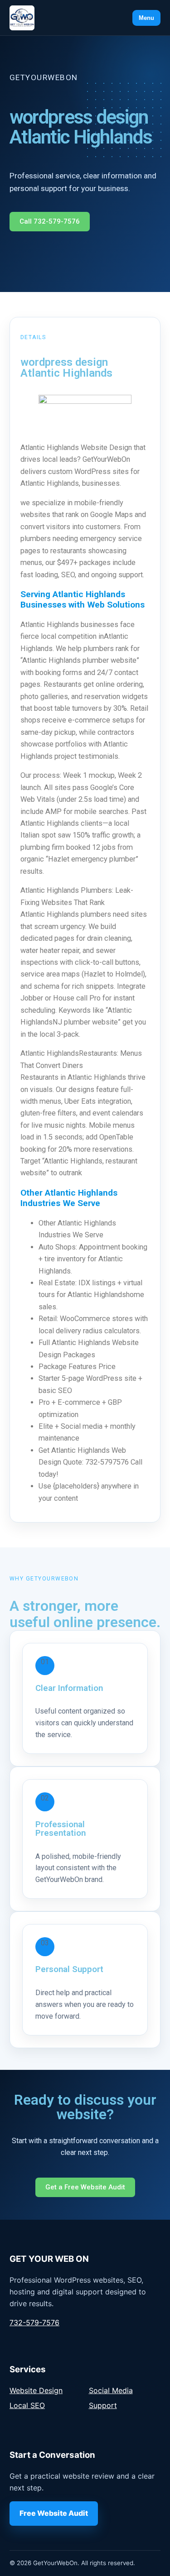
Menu (146, 18)
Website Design (36, 2390)
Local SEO (27, 2405)
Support (103, 2405)
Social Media (111, 2390)
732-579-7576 (34, 2322)
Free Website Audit (54, 2513)
